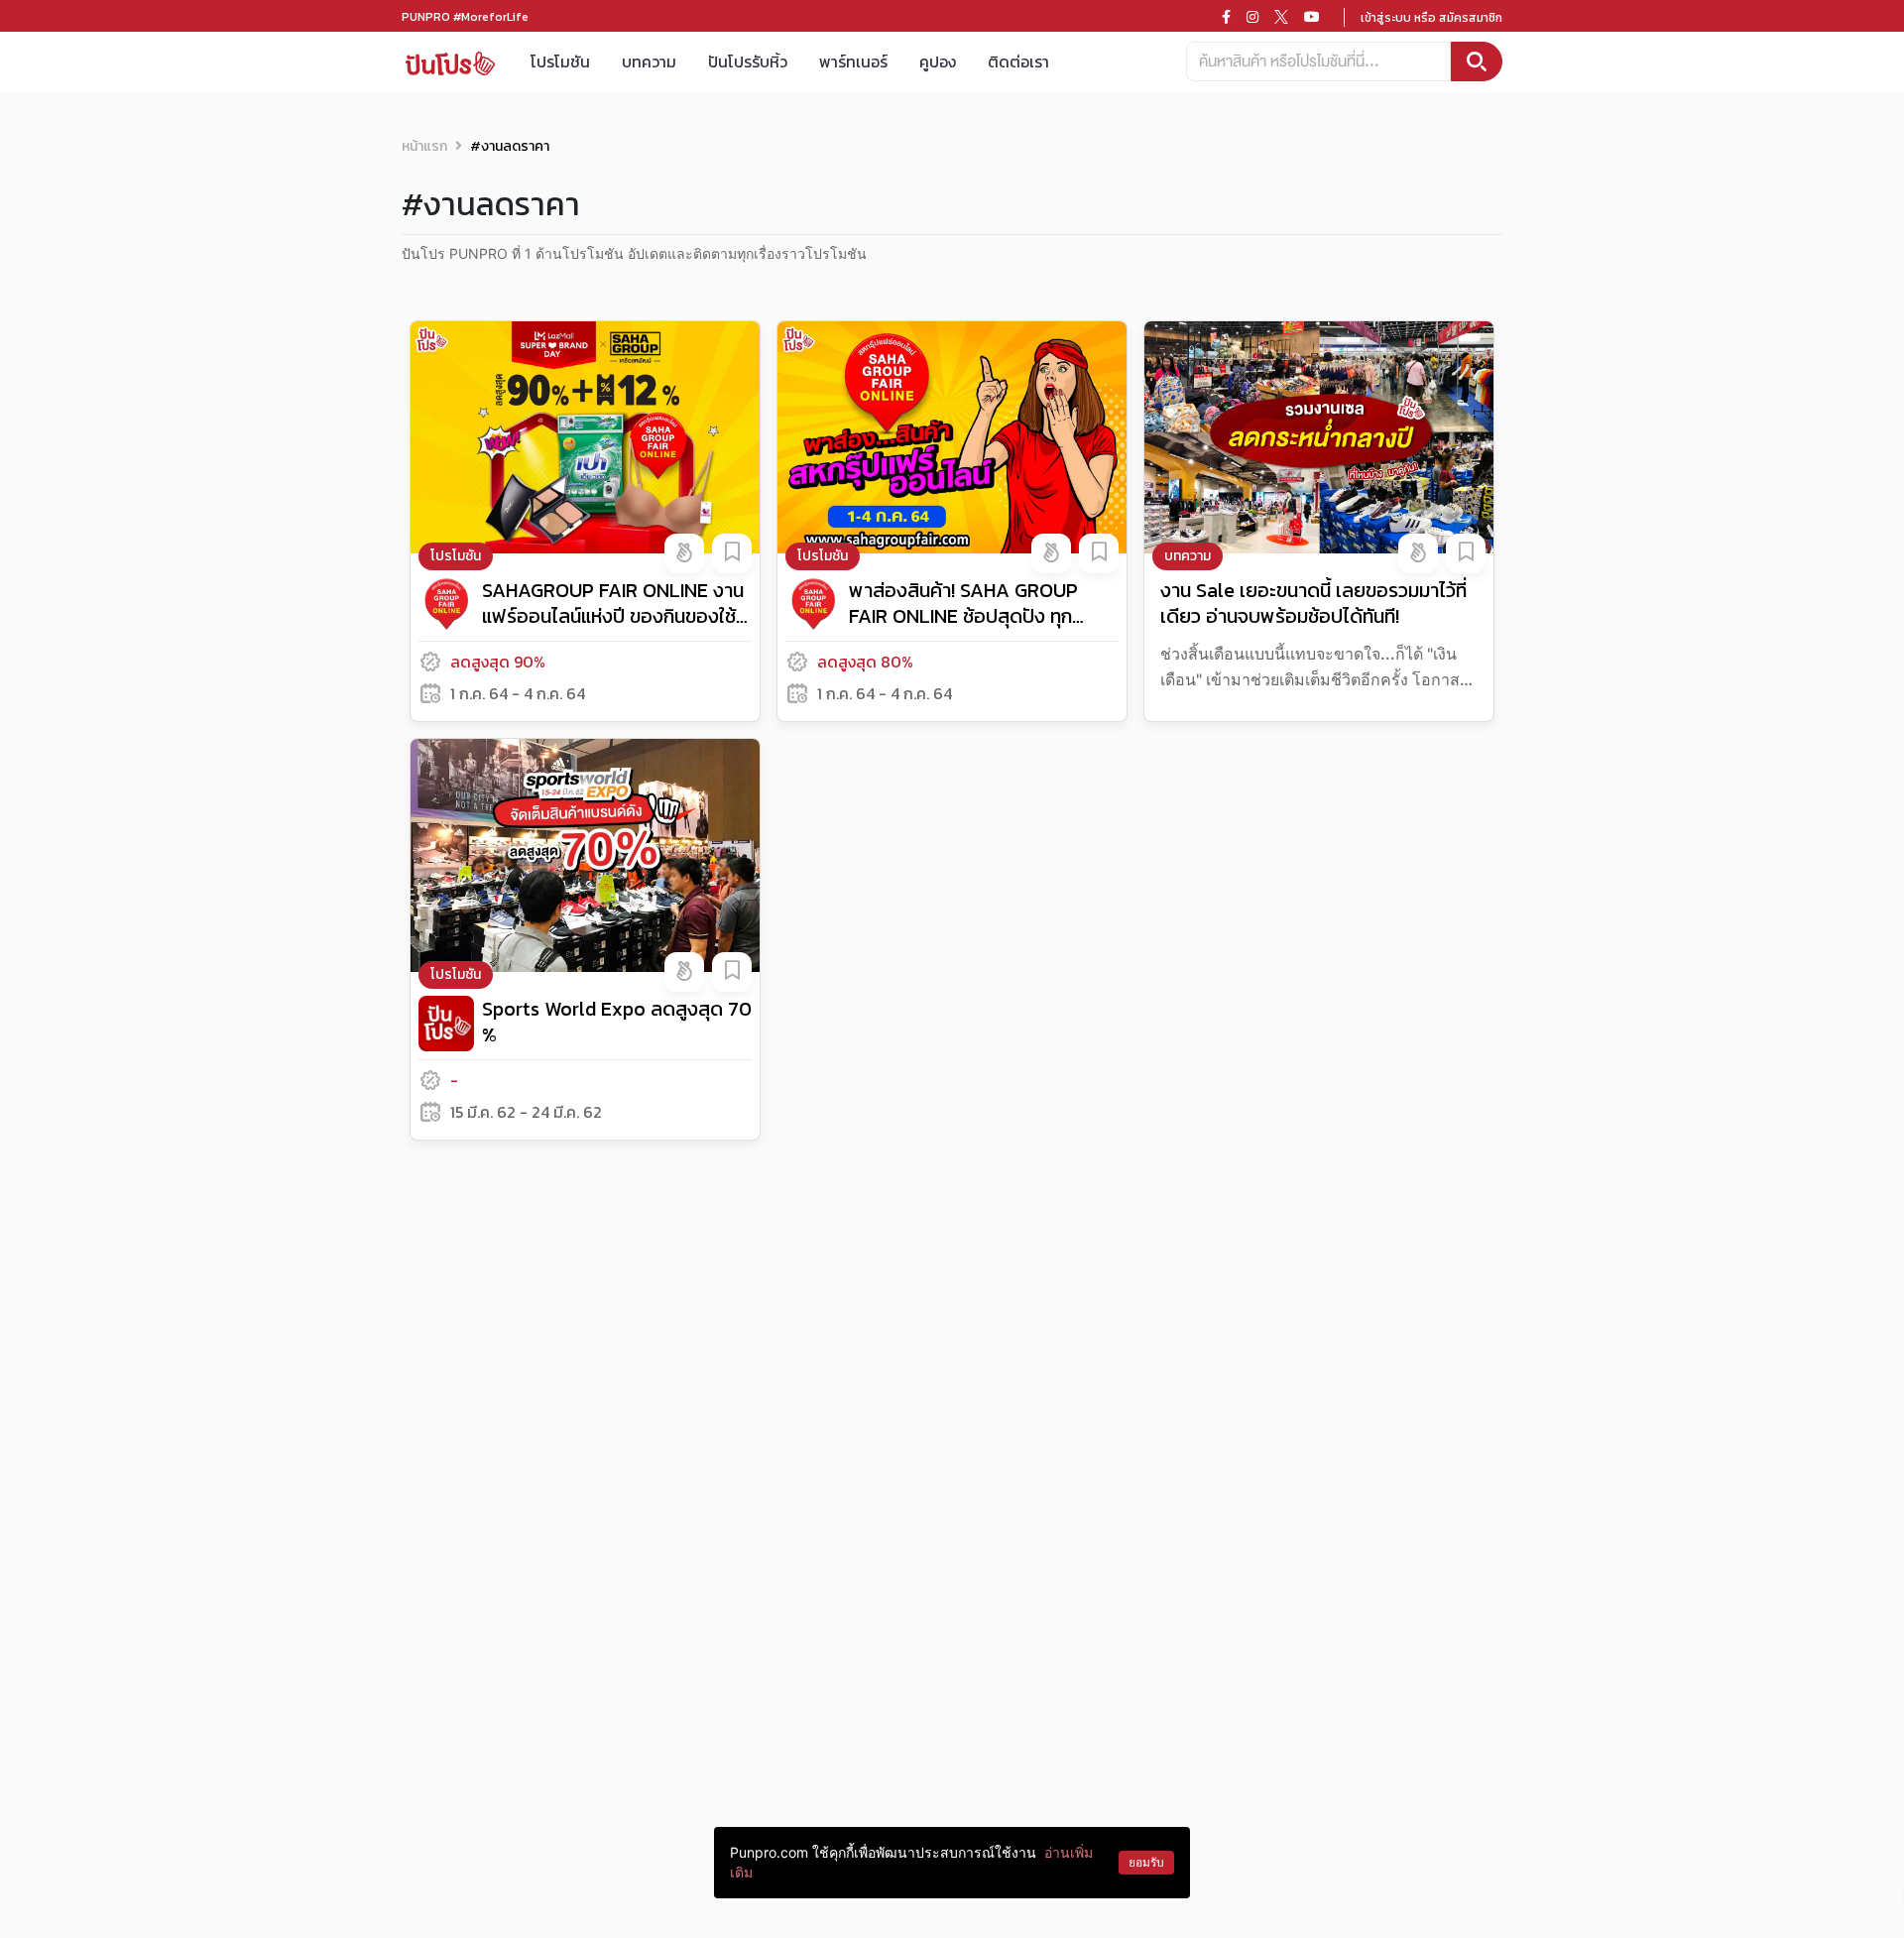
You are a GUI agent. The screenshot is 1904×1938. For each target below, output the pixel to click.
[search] (1477, 61)
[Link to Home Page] (450, 62)
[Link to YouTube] (1312, 17)
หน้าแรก (424, 146)
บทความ (649, 61)
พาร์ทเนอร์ (853, 61)
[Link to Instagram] (1252, 17)
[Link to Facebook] (1226, 17)
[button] (684, 553)
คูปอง (938, 61)
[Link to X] (1281, 17)
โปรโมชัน (560, 61)
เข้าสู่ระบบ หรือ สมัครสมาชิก (1431, 18)
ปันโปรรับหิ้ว (748, 61)
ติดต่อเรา (1018, 61)
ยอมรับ (1146, 1862)
